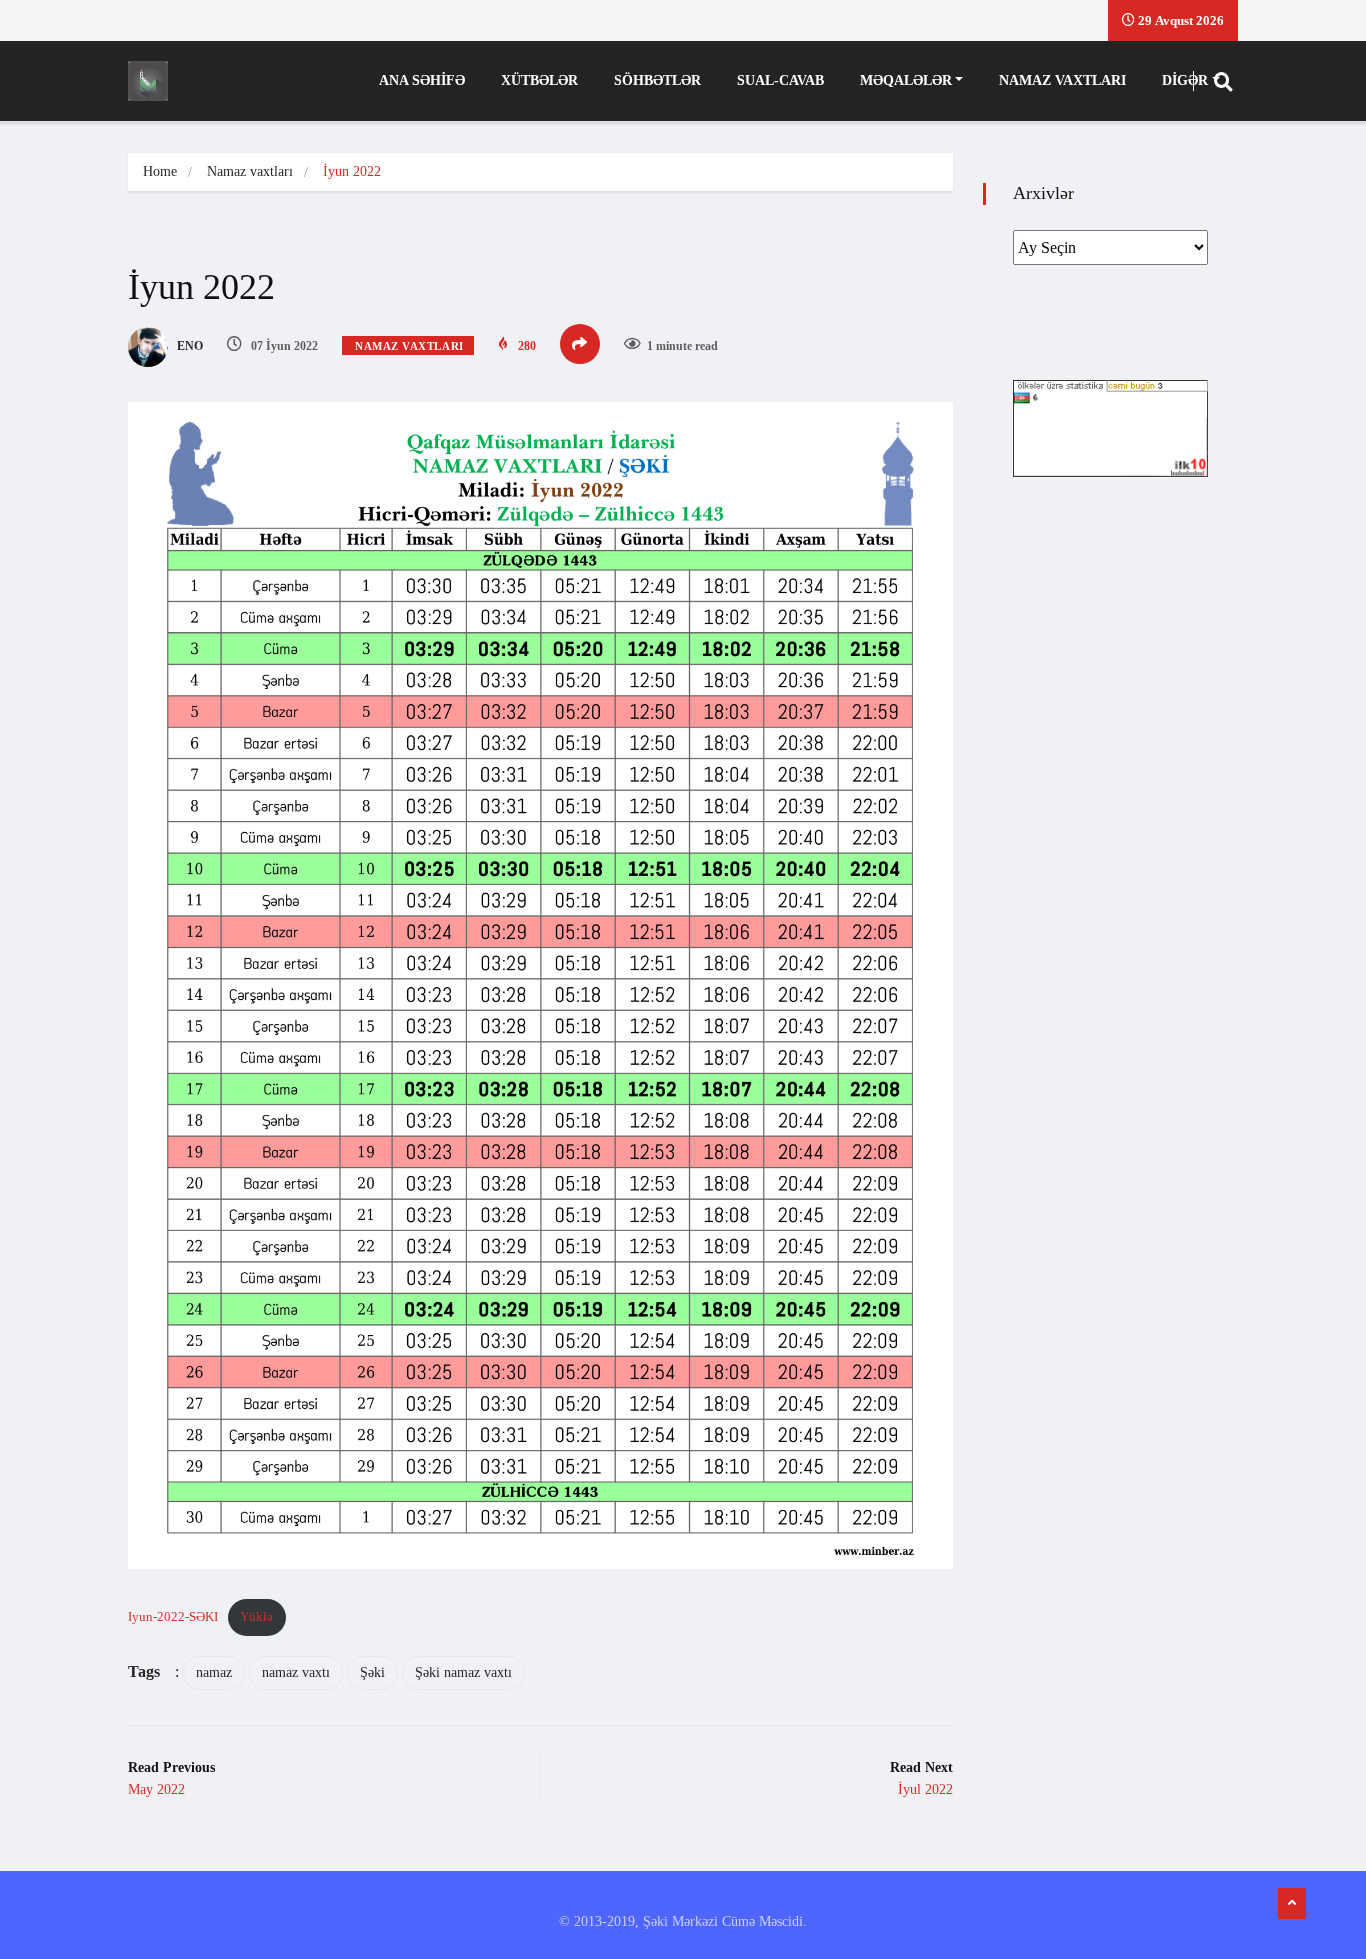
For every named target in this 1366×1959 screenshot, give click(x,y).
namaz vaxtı (296, 1672)
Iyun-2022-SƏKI (173, 1617)
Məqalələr (906, 80)
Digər (1185, 80)
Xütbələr (539, 80)
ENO (188, 346)
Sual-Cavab (780, 80)
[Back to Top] (1292, 1904)
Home (160, 171)
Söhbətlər (657, 80)
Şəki (372, 1672)
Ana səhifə (422, 80)
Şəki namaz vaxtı (463, 1672)
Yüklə (256, 1617)
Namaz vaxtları (1062, 80)
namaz (214, 1672)
